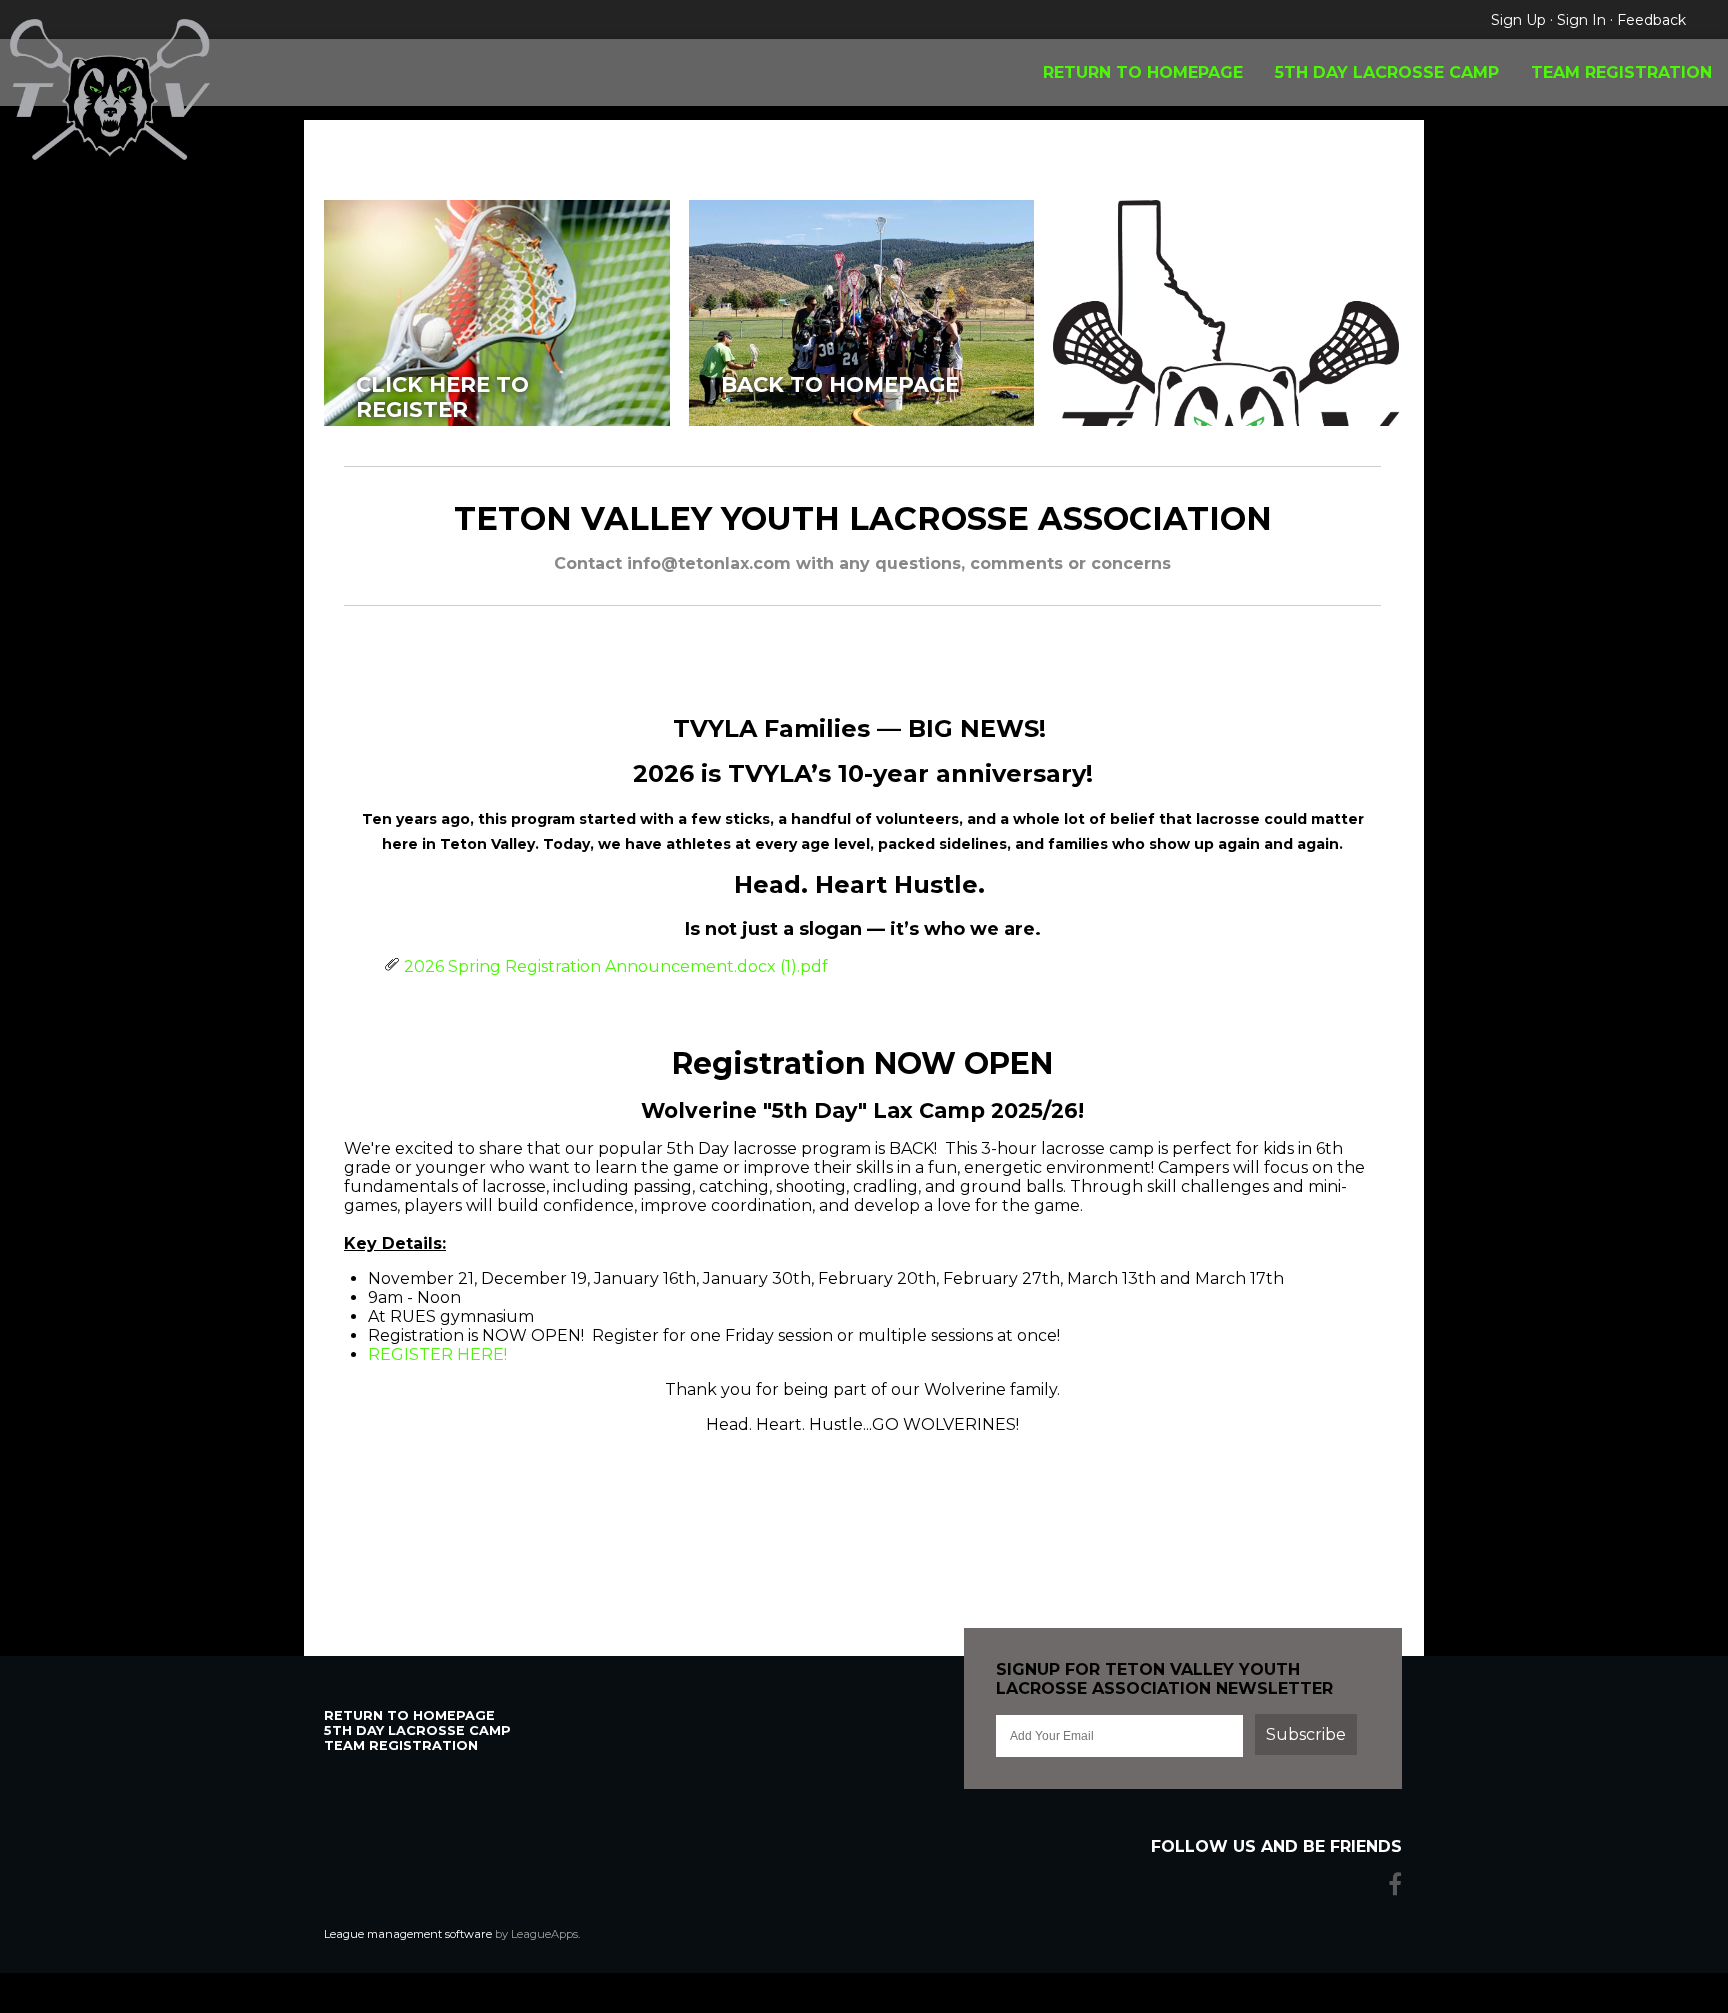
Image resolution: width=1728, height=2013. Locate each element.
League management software (408, 1934)
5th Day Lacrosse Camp (1387, 72)
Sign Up (1518, 20)
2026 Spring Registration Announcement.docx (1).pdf (614, 966)
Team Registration (1621, 72)
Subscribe (1306, 1734)
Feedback (1651, 20)
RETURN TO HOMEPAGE (1143, 72)
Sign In (1581, 20)
